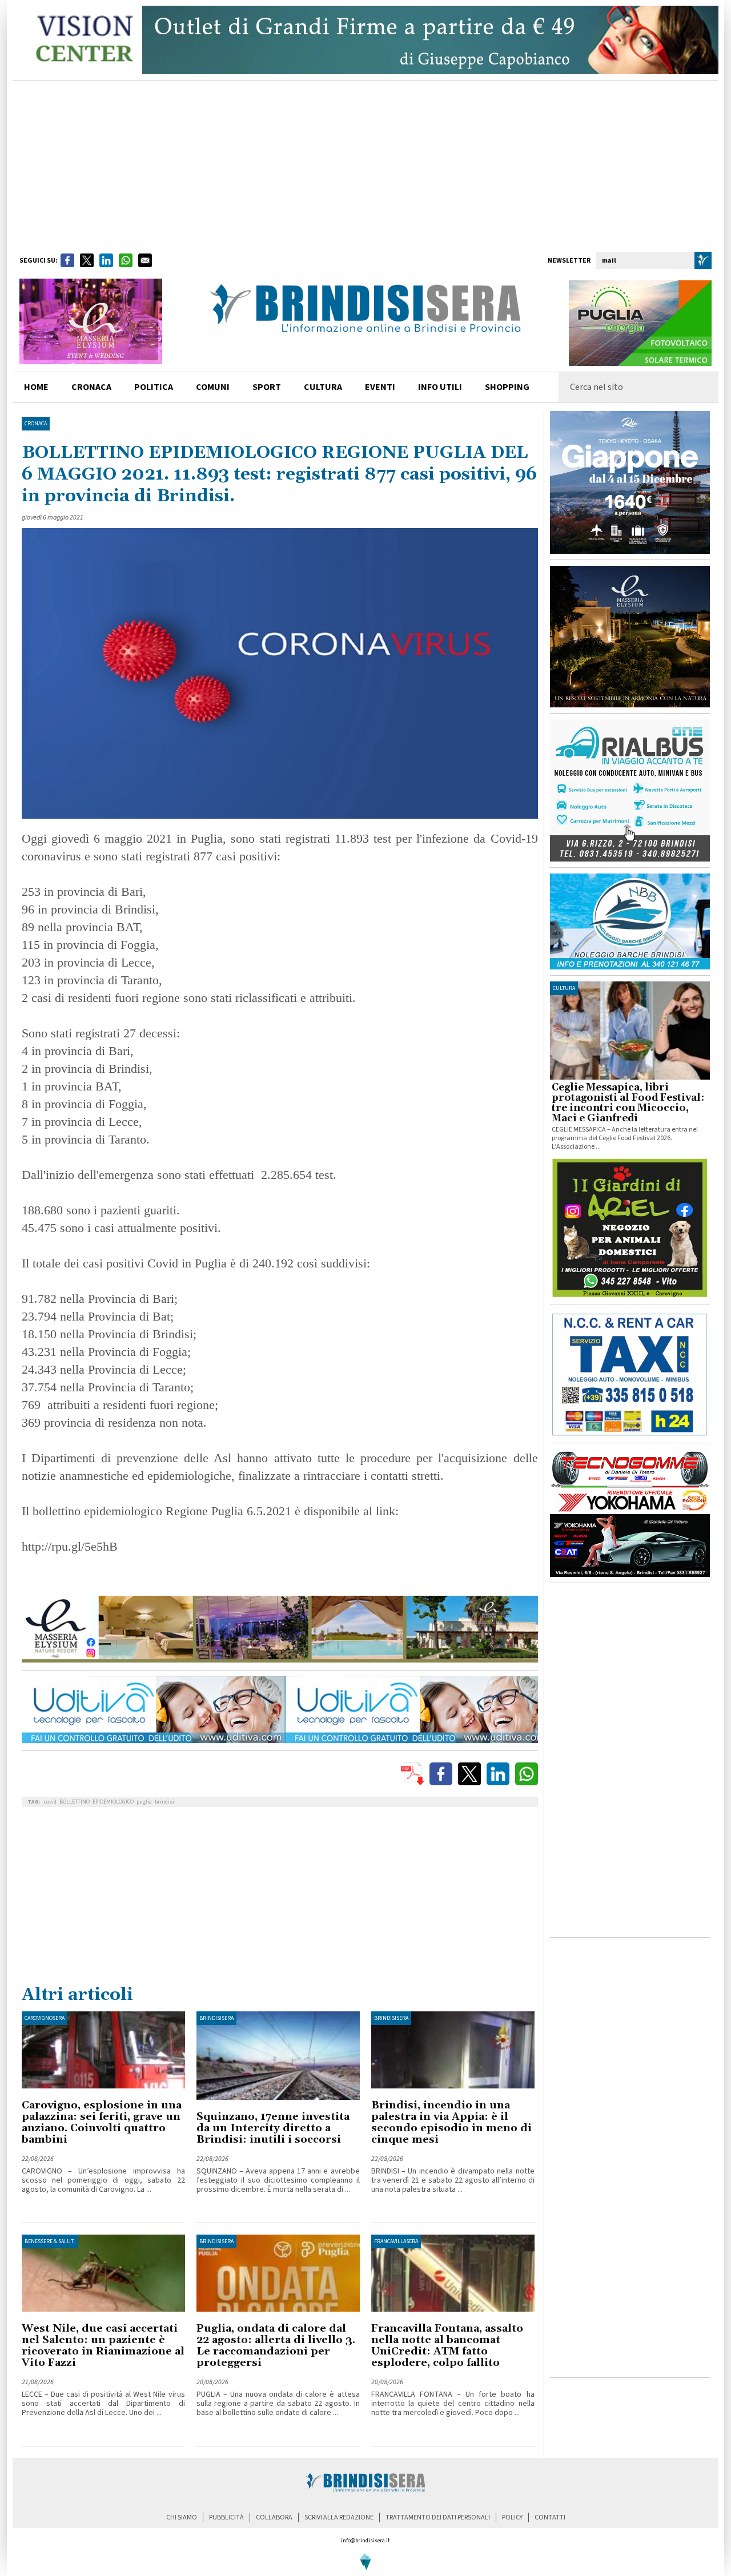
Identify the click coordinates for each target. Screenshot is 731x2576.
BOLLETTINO (75, 1802)
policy (512, 2517)
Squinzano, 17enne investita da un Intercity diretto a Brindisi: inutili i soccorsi (273, 2128)
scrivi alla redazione (339, 2517)
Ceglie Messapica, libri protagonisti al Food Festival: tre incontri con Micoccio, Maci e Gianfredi (628, 1103)
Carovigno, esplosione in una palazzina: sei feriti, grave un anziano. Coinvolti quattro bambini (102, 2122)
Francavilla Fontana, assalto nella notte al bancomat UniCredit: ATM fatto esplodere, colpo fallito (447, 2346)
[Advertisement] (365, 166)
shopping (507, 387)
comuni (213, 387)
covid (50, 1802)
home (36, 387)
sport (267, 387)
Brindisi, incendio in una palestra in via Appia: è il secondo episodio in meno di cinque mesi (451, 2122)
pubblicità (226, 2517)
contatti (550, 2517)
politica (154, 387)
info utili (440, 387)
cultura (323, 387)
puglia (144, 1802)
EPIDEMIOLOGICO (113, 1802)
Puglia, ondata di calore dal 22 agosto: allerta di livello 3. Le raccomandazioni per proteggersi (276, 2346)
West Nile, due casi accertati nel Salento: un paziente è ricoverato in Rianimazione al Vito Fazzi (103, 2346)
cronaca (91, 387)
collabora (274, 2517)
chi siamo (182, 2517)
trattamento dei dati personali (438, 2517)
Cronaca (36, 424)
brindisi (164, 1802)
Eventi (380, 387)
